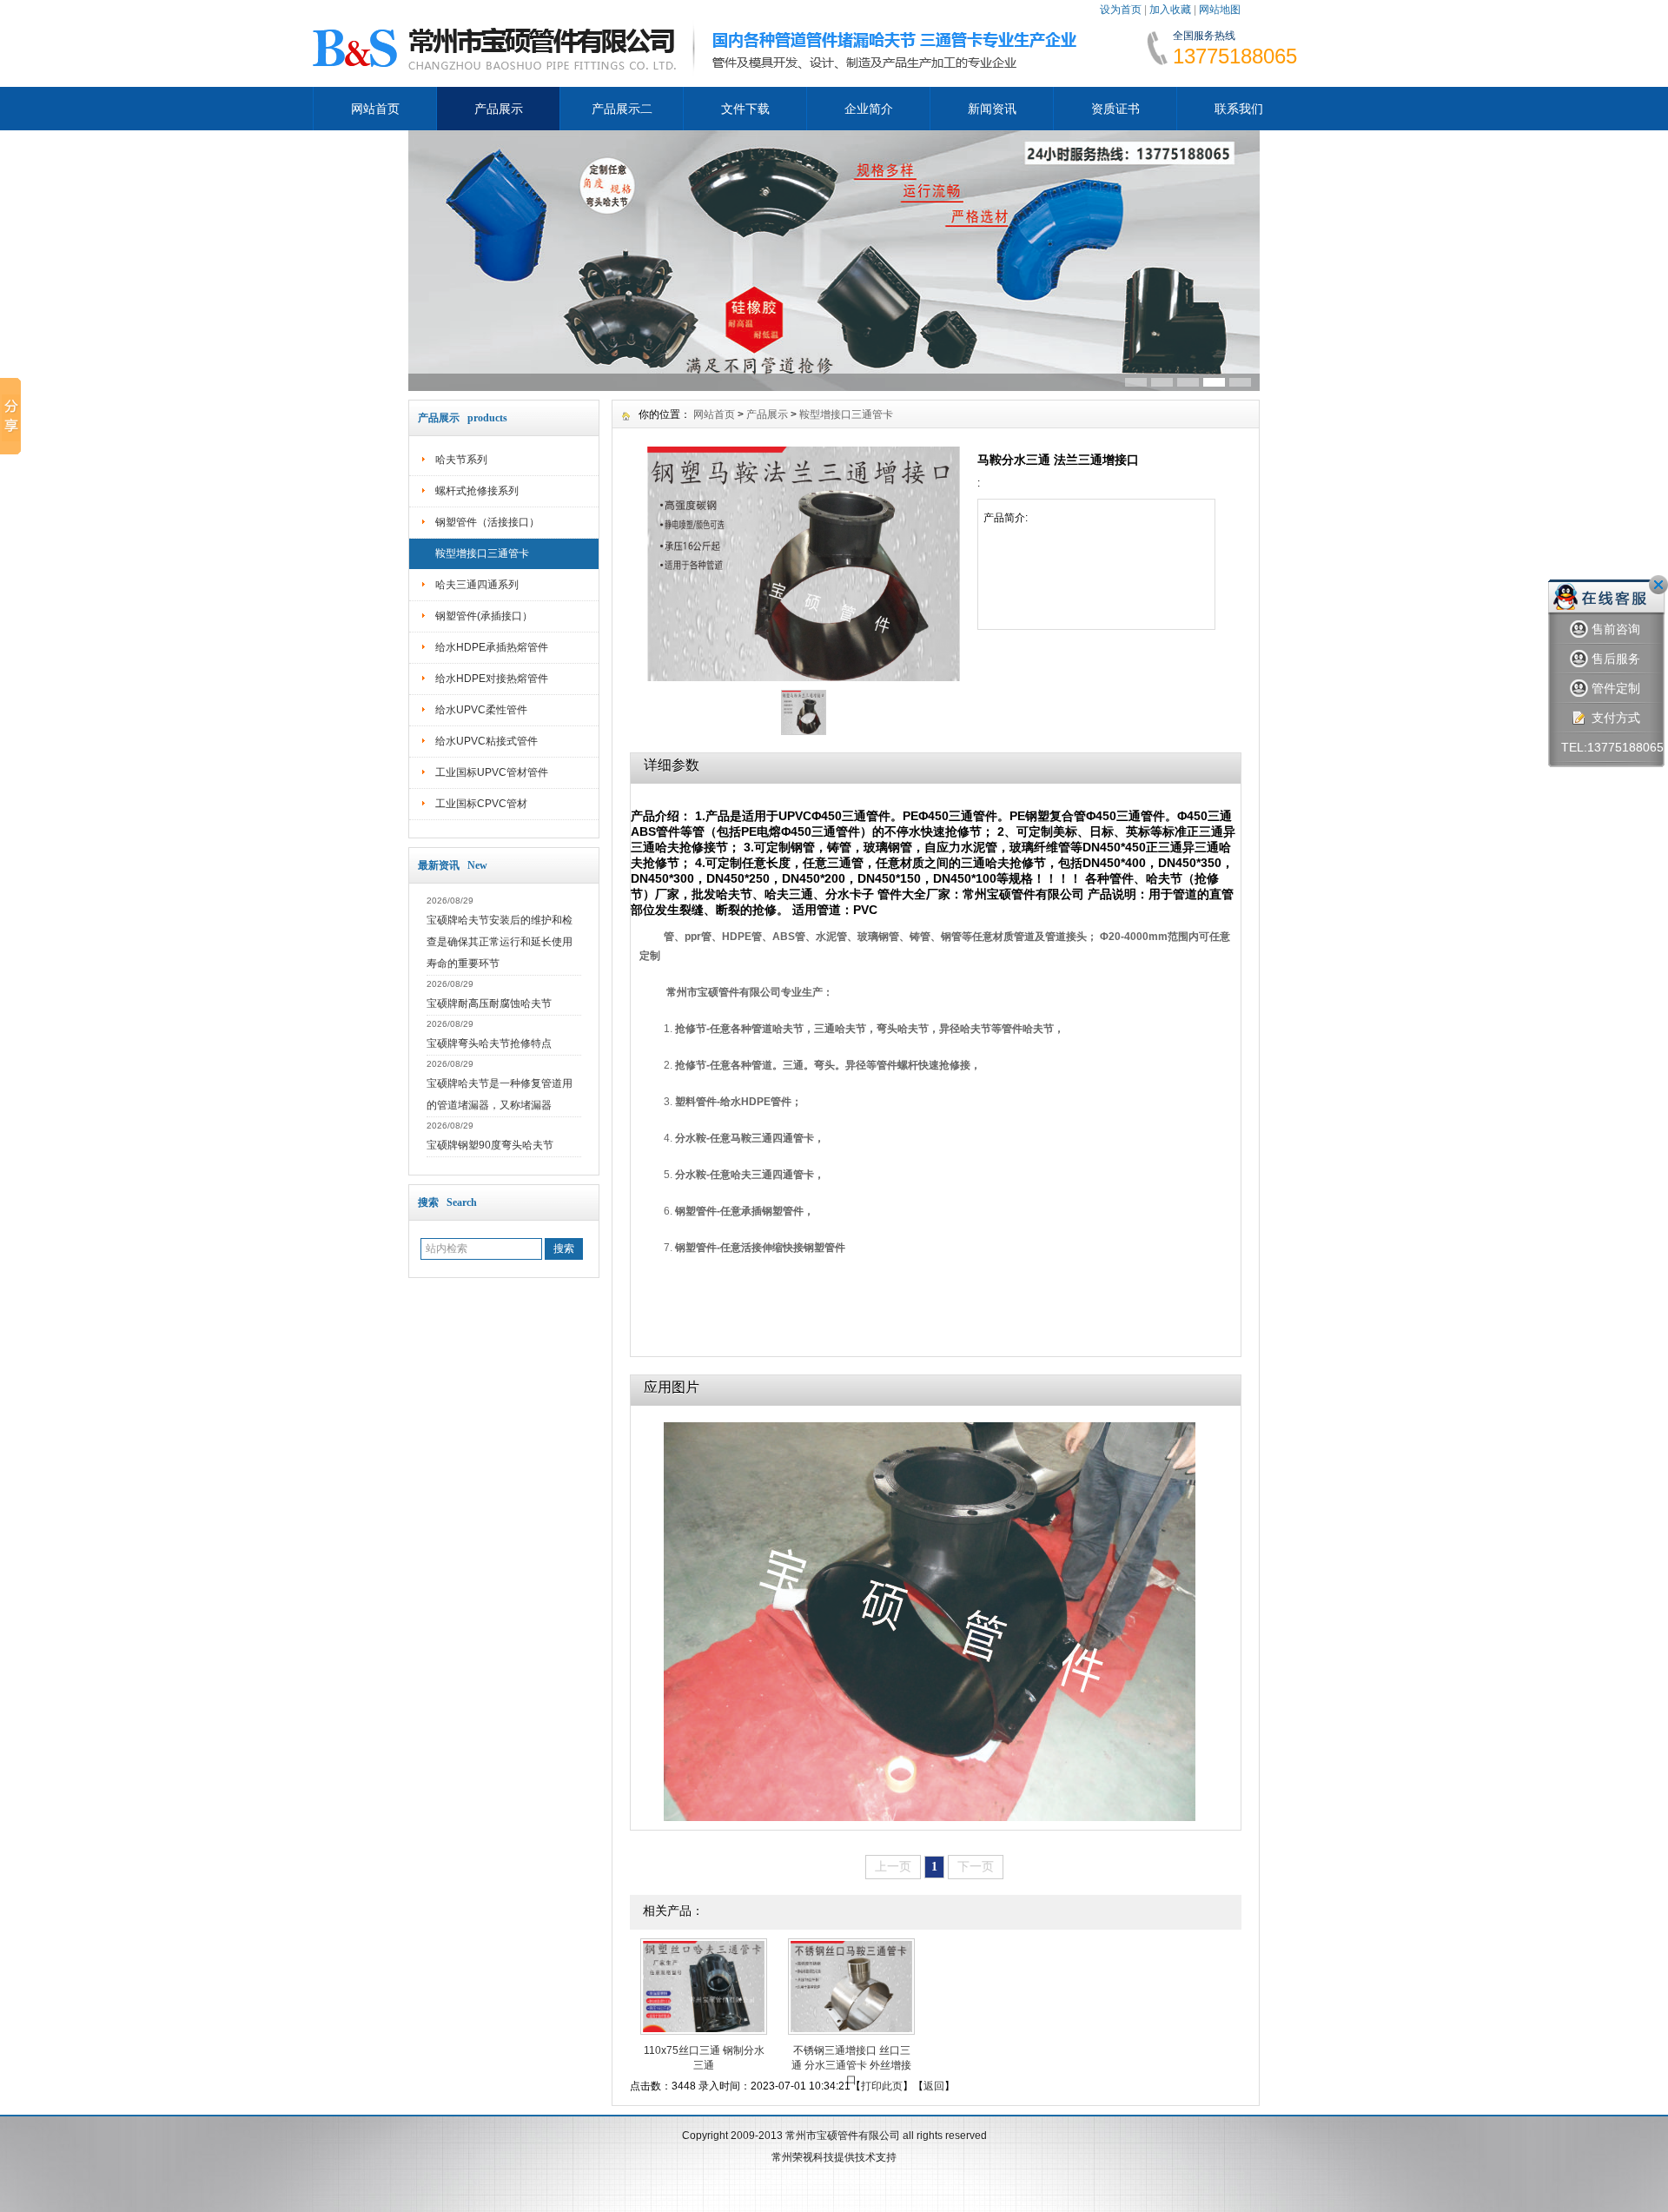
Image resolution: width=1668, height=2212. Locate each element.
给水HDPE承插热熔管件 (492, 647)
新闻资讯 (992, 109)
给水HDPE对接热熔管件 (492, 679)
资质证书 (1115, 109)
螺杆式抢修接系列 (477, 491)
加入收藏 (1170, 10)
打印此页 (882, 2086)
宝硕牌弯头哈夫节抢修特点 (489, 1043)
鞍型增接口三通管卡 (482, 553)
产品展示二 (622, 109)
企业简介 (869, 109)
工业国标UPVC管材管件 (492, 772)
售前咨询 (1616, 629)
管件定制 (1616, 688)
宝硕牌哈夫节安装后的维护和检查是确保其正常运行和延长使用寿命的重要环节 (500, 942)
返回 (934, 2086)
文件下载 (745, 109)
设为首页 (1121, 10)
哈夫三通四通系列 (477, 585)
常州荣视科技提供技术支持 (834, 2157)
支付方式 (1616, 718)
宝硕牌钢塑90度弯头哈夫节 (490, 1145)
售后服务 (1616, 659)
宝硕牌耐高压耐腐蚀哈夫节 (489, 1003)
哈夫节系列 (461, 460)
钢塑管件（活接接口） (487, 522)
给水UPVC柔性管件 (481, 710)
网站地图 (1220, 10)
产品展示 (499, 109)
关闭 (1658, 585)
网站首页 (375, 109)
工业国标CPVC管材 (481, 804)
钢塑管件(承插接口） (484, 616)
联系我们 (1239, 109)
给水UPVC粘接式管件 (486, 741)
